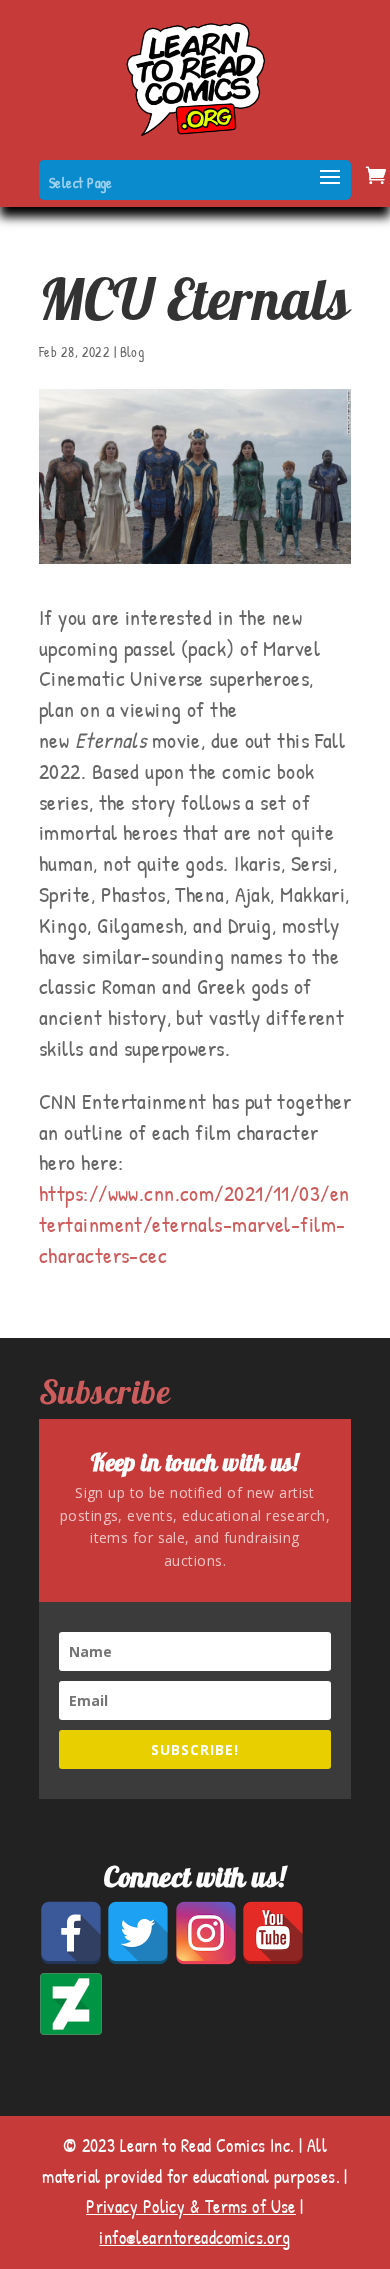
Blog (132, 351)
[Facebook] (72, 1959)
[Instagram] (207, 1959)
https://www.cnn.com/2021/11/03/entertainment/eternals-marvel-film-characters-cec (194, 1224)
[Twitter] (139, 1959)
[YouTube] (273, 1959)
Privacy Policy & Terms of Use (191, 2206)
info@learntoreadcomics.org (194, 2237)
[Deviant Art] (71, 2030)
